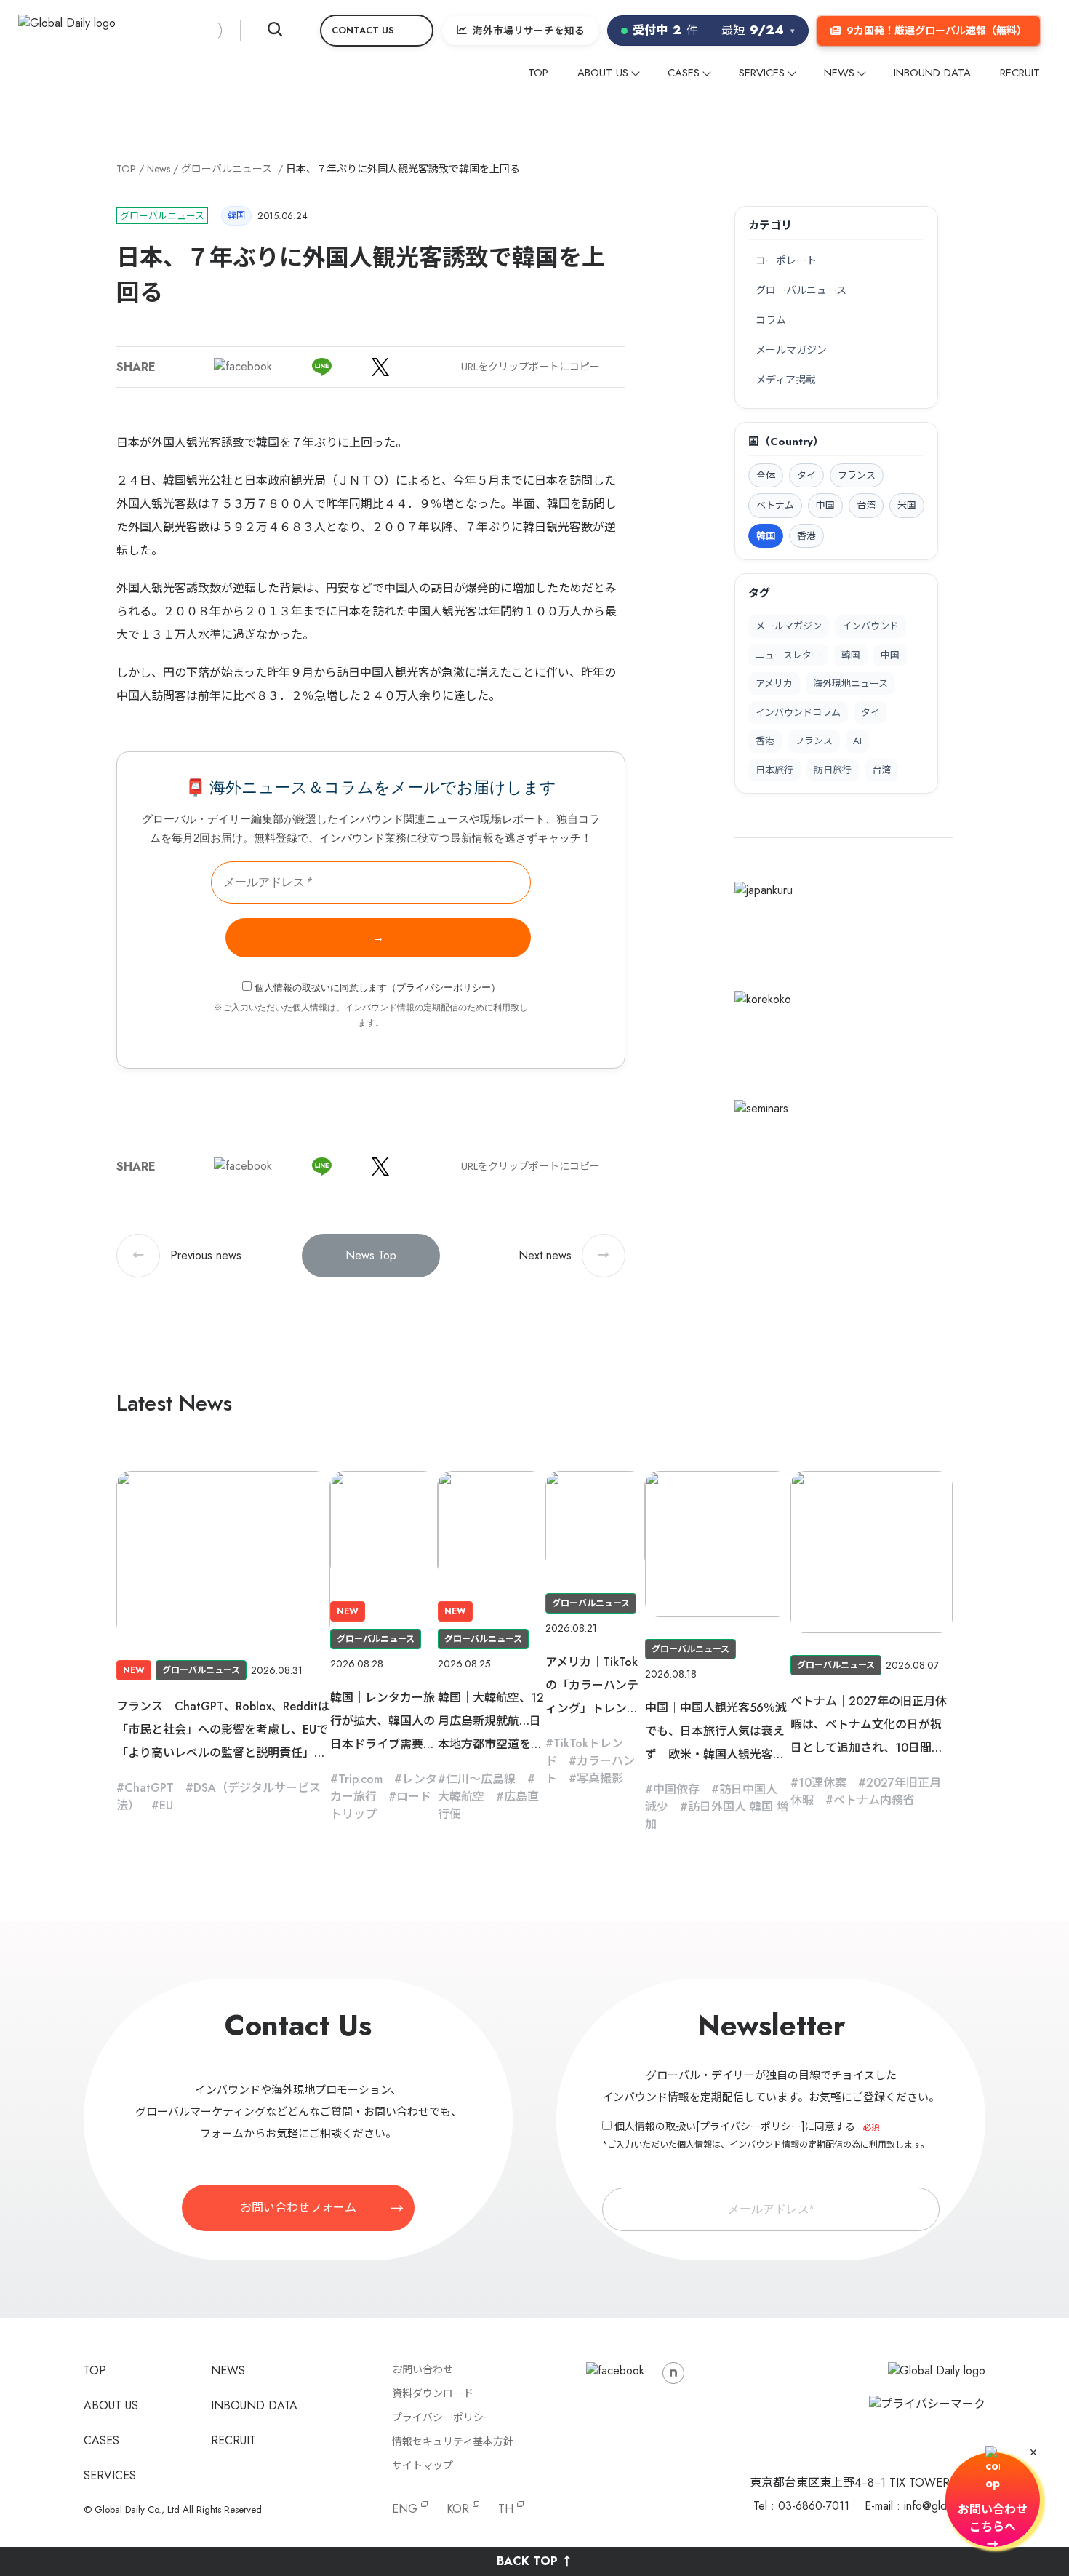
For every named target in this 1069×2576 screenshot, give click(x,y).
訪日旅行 (833, 770)
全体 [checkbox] (766, 475)
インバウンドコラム (798, 713)
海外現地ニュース (850, 683)
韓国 (851, 655)
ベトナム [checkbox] (775, 505)
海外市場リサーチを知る (529, 31)
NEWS (839, 73)
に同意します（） (377, 988)
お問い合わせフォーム (298, 2208)
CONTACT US (363, 30)
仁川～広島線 (481, 1779)
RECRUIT (1020, 73)
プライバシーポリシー (444, 988)
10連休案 (822, 1783)
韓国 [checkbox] (766, 536)
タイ (870, 713)
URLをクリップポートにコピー (531, 367)
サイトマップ (423, 2465)
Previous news (187, 1255)
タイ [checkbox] (806, 475)
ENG (405, 2509)
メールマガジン (791, 350)
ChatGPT (149, 1788)
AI (857, 741)
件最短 (714, 30)
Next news (564, 1255)
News (159, 169)
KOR (458, 2509)
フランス (814, 741)
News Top (371, 1255)
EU (166, 1805)
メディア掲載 (786, 380)
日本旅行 (774, 770)
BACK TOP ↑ (535, 2561)
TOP (538, 73)
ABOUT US (603, 73)
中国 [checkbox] (825, 505)
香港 (765, 741)
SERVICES (762, 73)
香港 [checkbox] (806, 536)
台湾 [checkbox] (866, 505)
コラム (771, 320)
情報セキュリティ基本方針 (453, 2441)
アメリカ (774, 683)
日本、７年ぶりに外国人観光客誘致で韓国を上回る (403, 169)
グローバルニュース (227, 169)
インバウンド (870, 626)
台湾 (881, 770)
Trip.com (360, 1779)
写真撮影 (600, 1778)
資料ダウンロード (433, 2393)
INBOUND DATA (932, 73)
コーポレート (786, 260)
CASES (684, 73)
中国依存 (676, 1789)
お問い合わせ (423, 2369)
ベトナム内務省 (874, 1800)
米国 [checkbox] (907, 505)
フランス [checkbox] (857, 475)
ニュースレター (788, 655)
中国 (890, 655)
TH (506, 2509)
